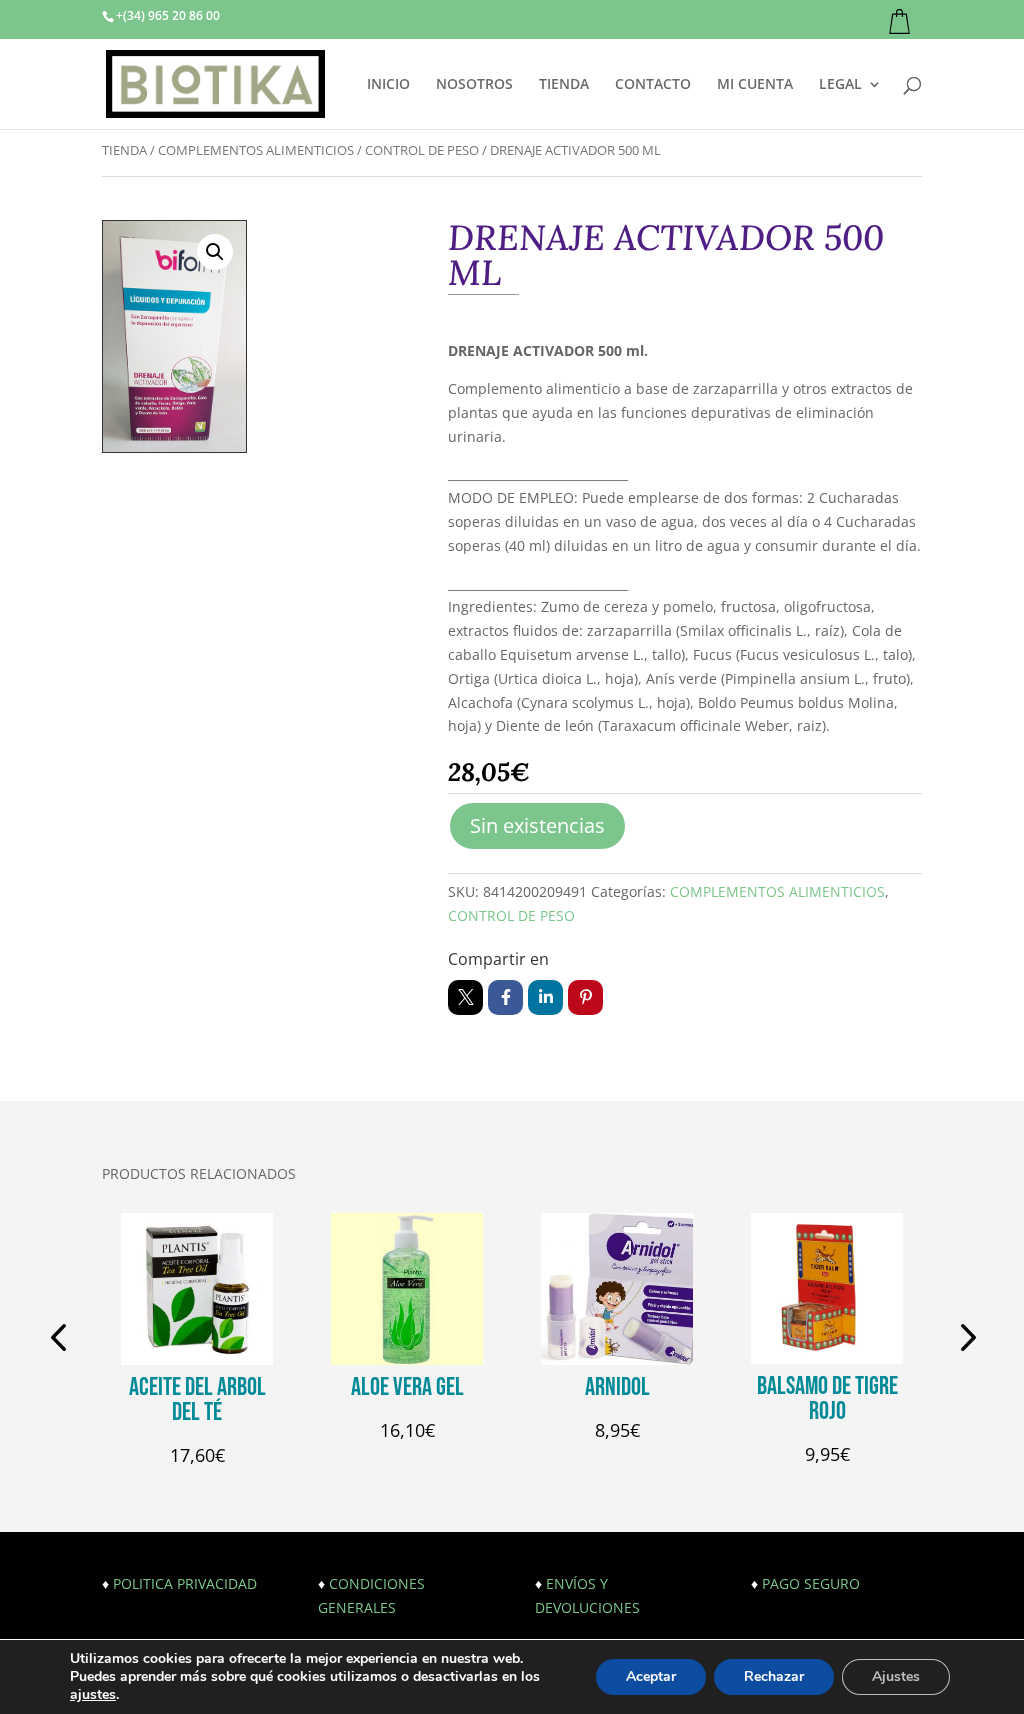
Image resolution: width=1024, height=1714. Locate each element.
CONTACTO (653, 85)
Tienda (124, 150)
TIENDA (564, 85)
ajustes (93, 1695)
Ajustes (896, 1676)
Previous (62, 1340)
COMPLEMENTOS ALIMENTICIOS (256, 150)
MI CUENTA (755, 85)
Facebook (505, 997)
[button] (215, 252)
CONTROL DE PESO (422, 150)
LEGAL (840, 85)
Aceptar (651, 1676)
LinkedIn (545, 997)
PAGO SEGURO (811, 1583)
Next (962, 1340)
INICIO (388, 85)
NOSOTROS (474, 85)
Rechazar (774, 1676)
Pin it (585, 997)
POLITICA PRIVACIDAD (185, 1583)
